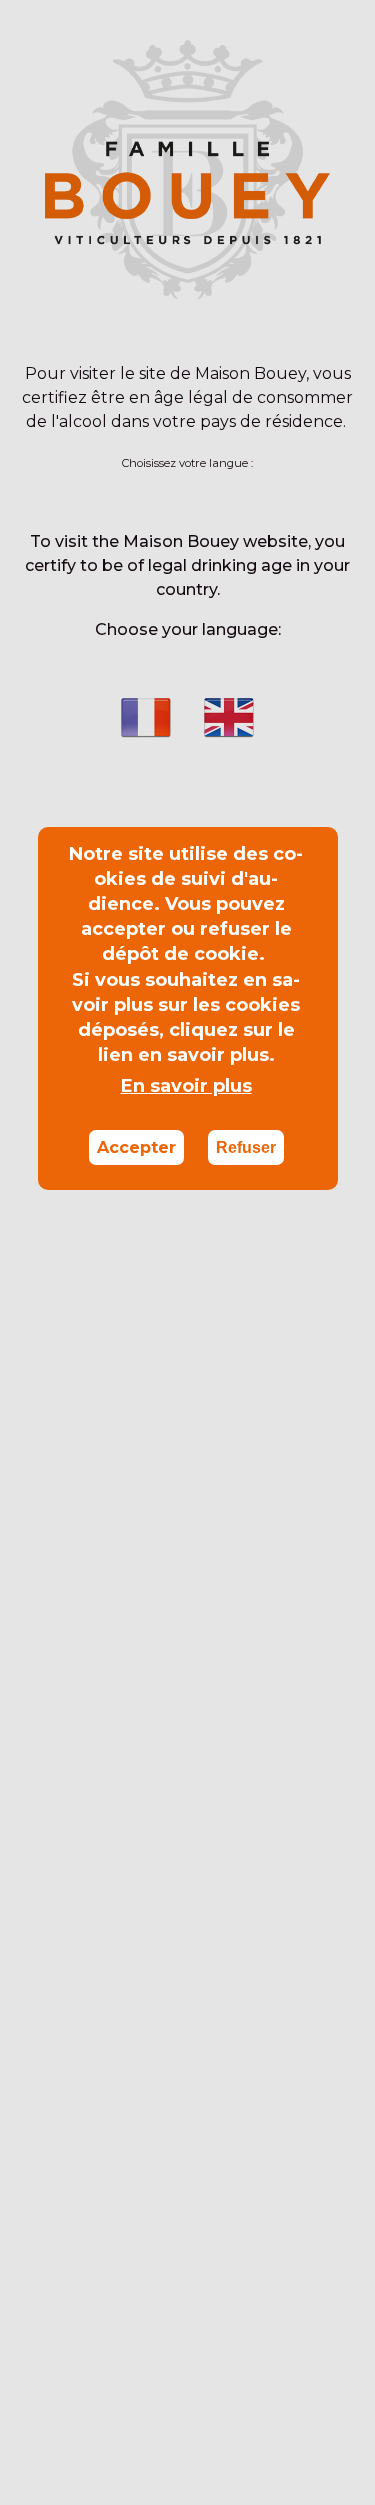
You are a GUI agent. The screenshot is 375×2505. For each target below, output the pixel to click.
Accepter (136, 1147)
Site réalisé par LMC (188, 2403)
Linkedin (34, 24)
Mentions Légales (273, 2473)
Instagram (67, 24)
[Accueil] (188, 135)
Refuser (246, 1147)
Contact (102, 2473)
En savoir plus (186, 1086)
